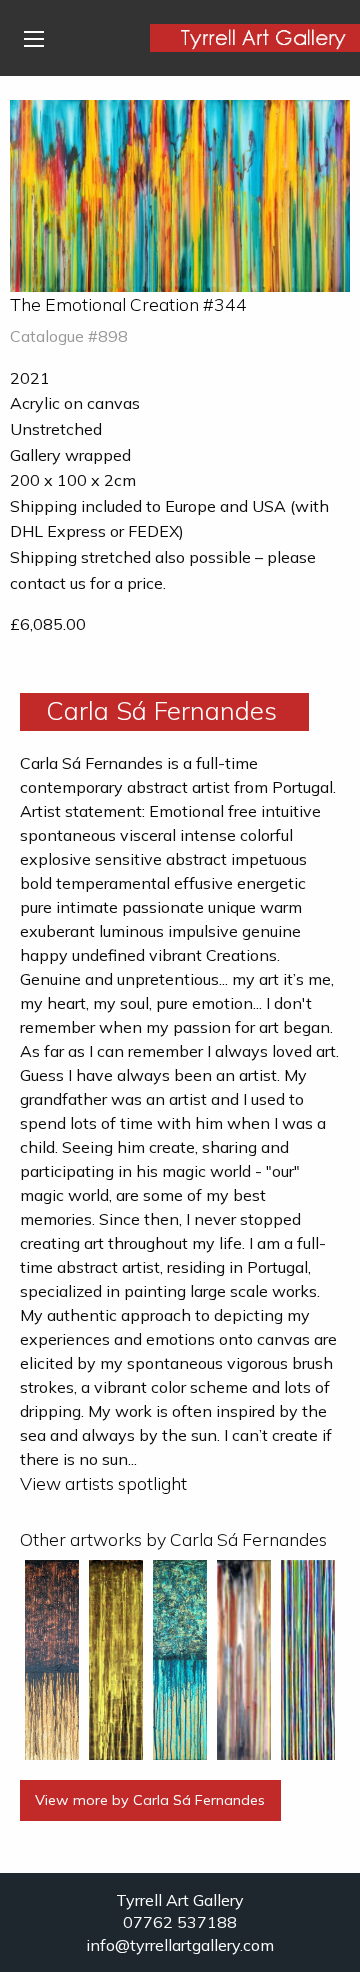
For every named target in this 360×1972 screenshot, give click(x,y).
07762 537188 (180, 1922)
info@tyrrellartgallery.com (180, 1945)
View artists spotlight (103, 1483)
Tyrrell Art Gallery (180, 1900)
